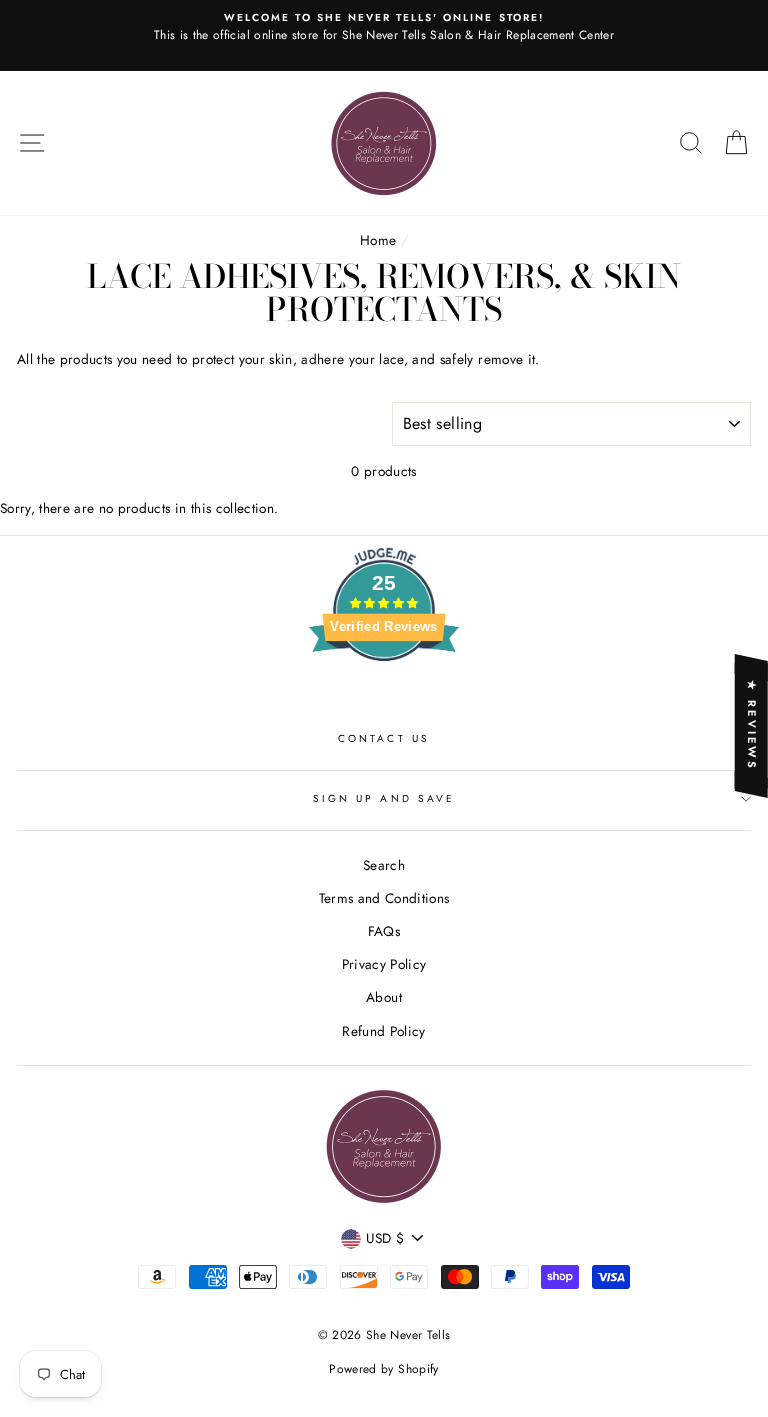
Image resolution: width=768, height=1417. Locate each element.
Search (384, 865)
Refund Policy (383, 1031)
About (384, 997)
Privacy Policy (384, 964)
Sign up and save (384, 798)
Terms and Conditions (384, 898)
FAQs (384, 931)
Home (378, 240)
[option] (384, 35)
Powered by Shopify (383, 1369)
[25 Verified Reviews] (384, 697)
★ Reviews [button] (752, 725)
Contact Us (384, 738)
